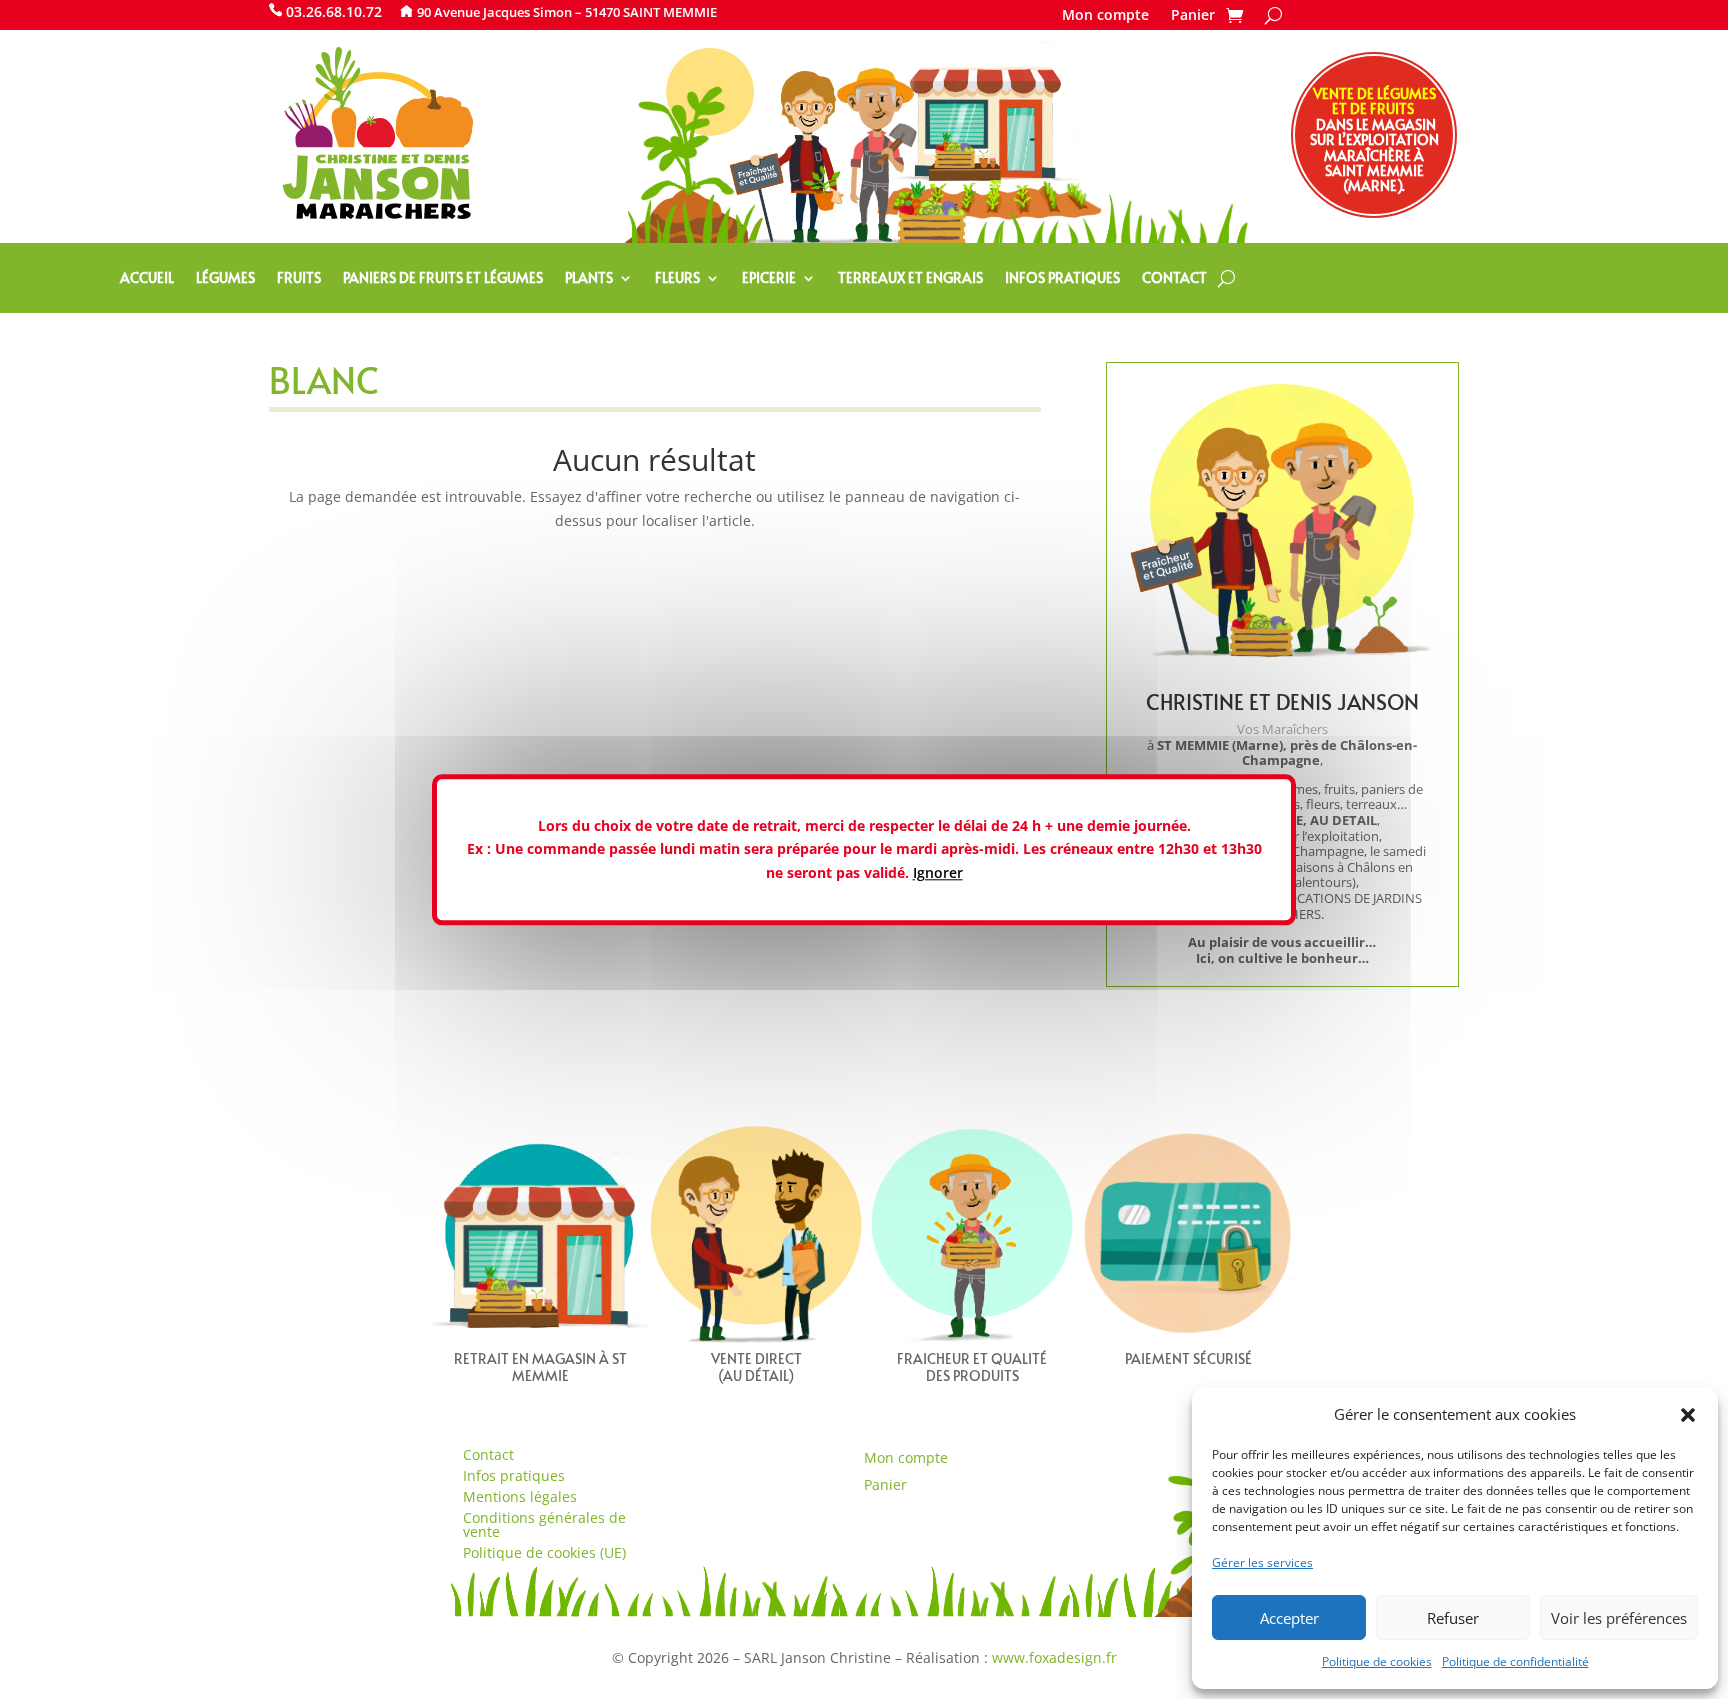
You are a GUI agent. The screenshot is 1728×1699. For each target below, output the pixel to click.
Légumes (225, 279)
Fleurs (677, 279)
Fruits (299, 279)
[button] (1688, 1415)
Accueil (147, 279)
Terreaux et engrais (910, 279)
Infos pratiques (1062, 279)
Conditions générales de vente (544, 1524)
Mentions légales (520, 1496)
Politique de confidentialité (1515, 1661)
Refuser (1453, 1618)
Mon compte (1105, 16)
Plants (589, 279)
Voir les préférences (1619, 1618)
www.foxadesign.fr (1054, 1657)
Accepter (1289, 1618)
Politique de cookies (1377, 1661)
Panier (1193, 16)
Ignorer (938, 872)
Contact (1174, 279)
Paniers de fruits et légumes (443, 279)
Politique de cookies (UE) (544, 1552)
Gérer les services (1262, 1562)
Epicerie (769, 279)
